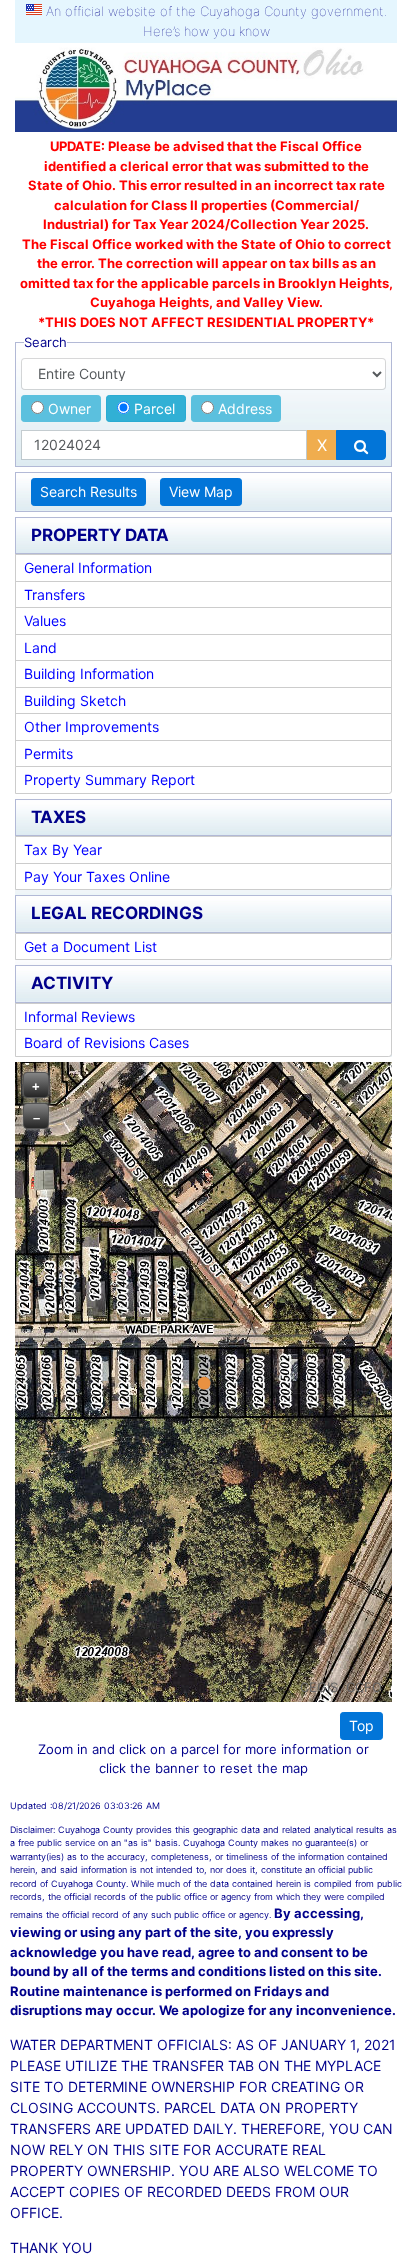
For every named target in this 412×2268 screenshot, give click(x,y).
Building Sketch (75, 700)
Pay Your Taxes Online (97, 876)
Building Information (89, 673)
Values (45, 620)
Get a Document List (90, 946)
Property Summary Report (109, 779)
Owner (67, 408)
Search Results (88, 491)
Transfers (54, 594)
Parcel (152, 408)
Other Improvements (91, 726)
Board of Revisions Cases (106, 1042)
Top (361, 1725)
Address (243, 408)
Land (40, 647)
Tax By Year (63, 849)
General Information (88, 567)
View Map (201, 491)
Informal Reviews (79, 1016)
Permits (48, 753)
